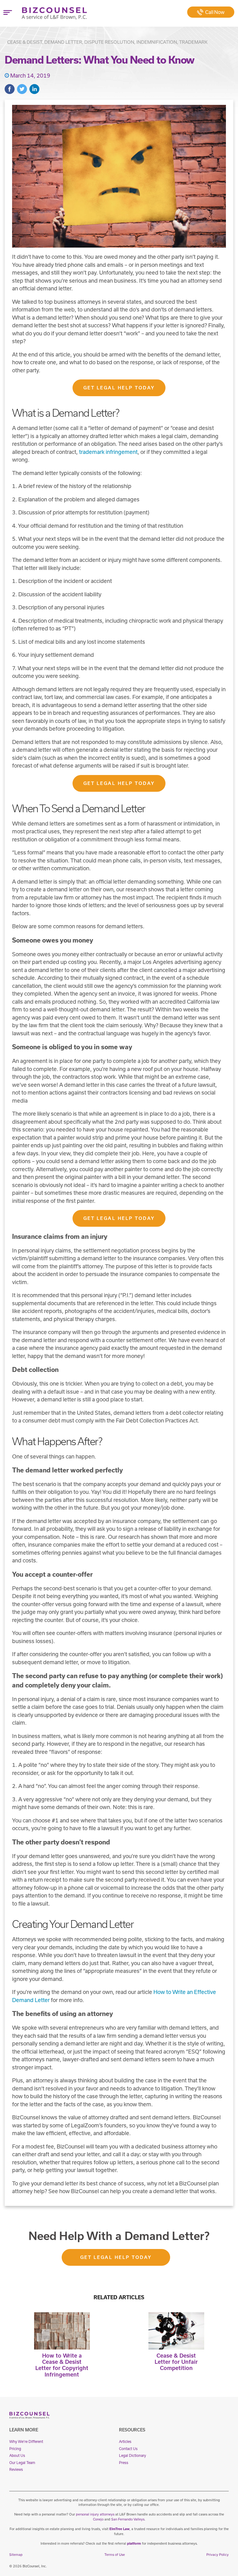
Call (215, 12)
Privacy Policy (218, 2555)
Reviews (16, 2469)
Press (124, 2463)
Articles (125, 2442)
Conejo (98, 2519)
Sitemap (16, 2555)
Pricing (15, 2449)
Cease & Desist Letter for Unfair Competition (176, 2362)
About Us (17, 2455)
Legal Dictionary (132, 2455)
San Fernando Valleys (128, 2519)
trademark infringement (108, 452)
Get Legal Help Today (119, 388)
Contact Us (128, 2449)
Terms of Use (115, 2555)
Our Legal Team (22, 2463)
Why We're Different (26, 2442)
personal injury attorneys (95, 2514)
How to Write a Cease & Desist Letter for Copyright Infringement (62, 2365)
